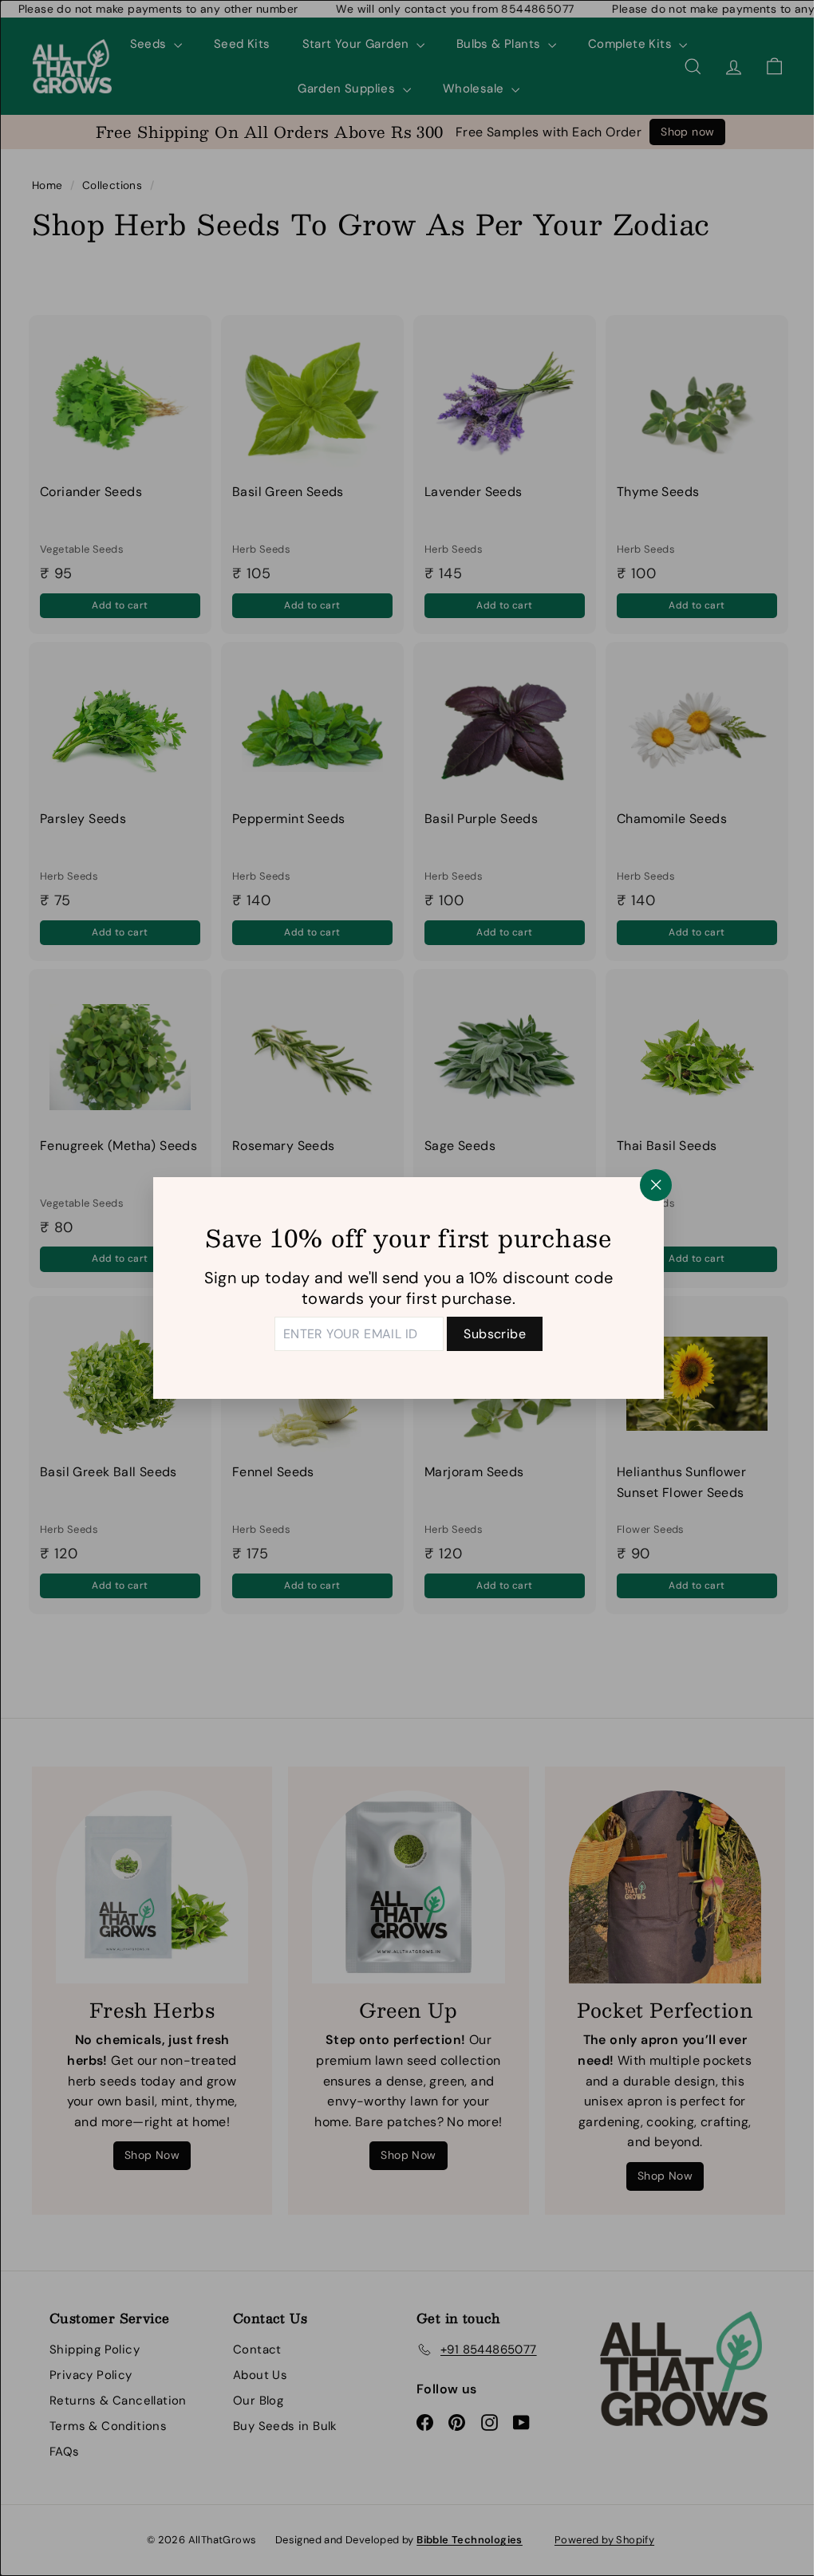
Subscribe (489, 1334)
